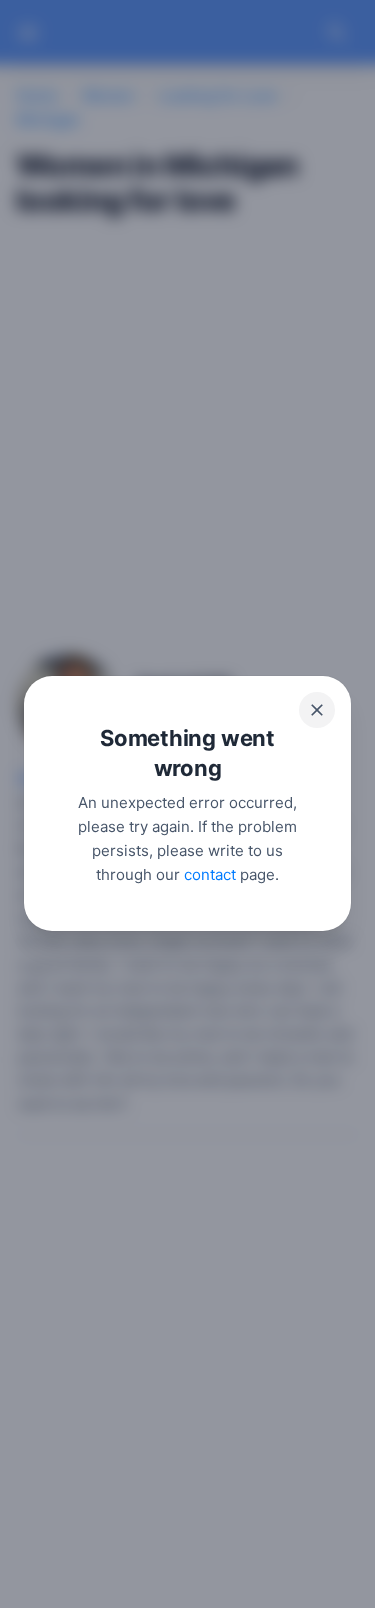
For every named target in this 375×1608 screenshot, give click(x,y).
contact (210, 875)
